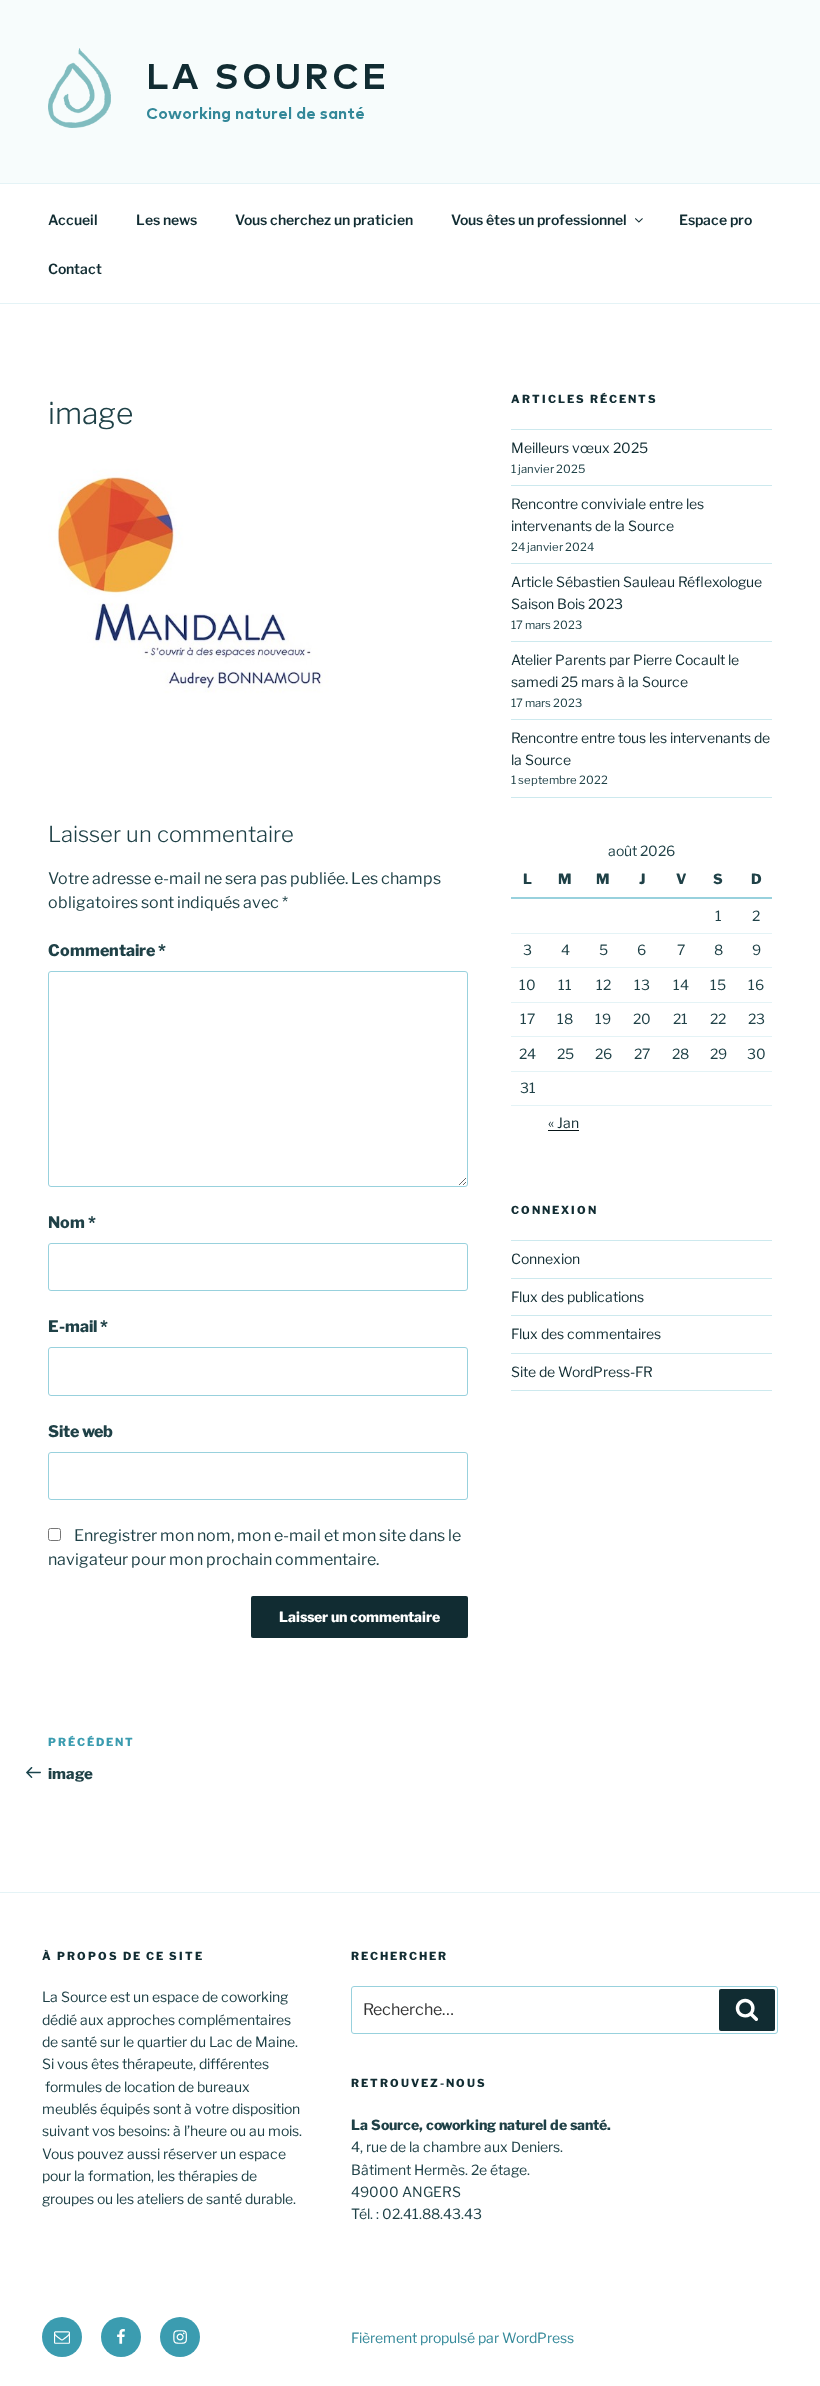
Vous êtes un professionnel (539, 219)
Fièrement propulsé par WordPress (462, 2337)
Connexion (545, 1258)
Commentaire (107, 950)
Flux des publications (577, 1296)
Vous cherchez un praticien (324, 219)
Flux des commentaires (586, 1333)
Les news (166, 219)
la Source (267, 79)
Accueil (73, 219)
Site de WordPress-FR (582, 1371)
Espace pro (715, 219)
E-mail (78, 1326)
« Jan (563, 1122)
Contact (75, 268)
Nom (72, 1222)
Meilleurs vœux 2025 (579, 447)
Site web (80, 1431)
